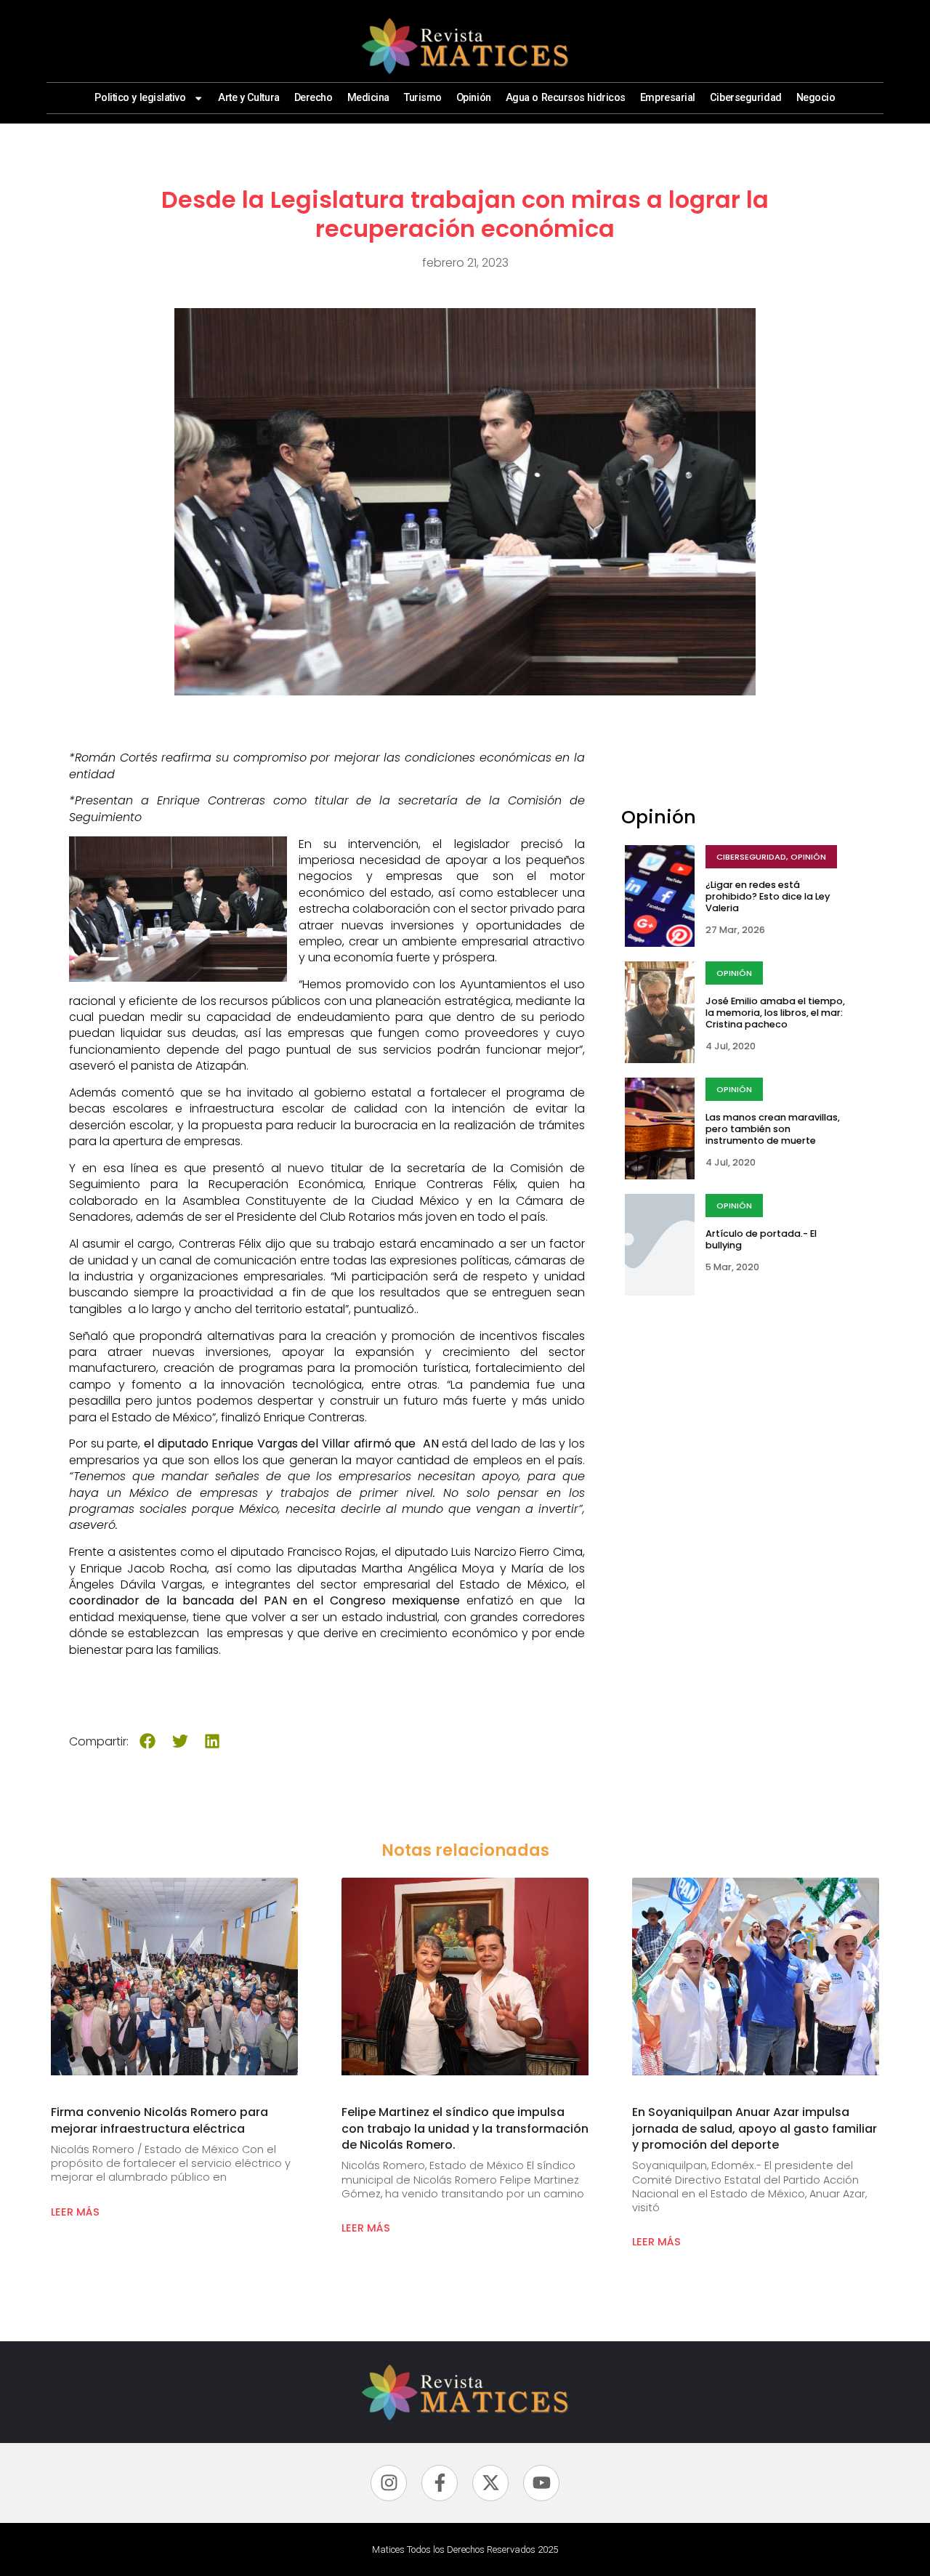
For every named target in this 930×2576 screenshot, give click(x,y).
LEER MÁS (75, 2212)
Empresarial (668, 98)
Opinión (474, 98)
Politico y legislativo (140, 98)
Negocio (816, 98)
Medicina (368, 98)
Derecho (314, 98)
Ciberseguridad (746, 98)
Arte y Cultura (249, 98)
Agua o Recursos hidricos (566, 98)
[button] (148, 1741)
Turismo (423, 98)
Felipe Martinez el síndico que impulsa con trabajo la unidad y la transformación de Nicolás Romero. (465, 2128)
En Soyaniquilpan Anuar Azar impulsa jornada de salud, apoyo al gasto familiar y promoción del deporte (755, 2128)
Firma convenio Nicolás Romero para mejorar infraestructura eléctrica (159, 2120)
